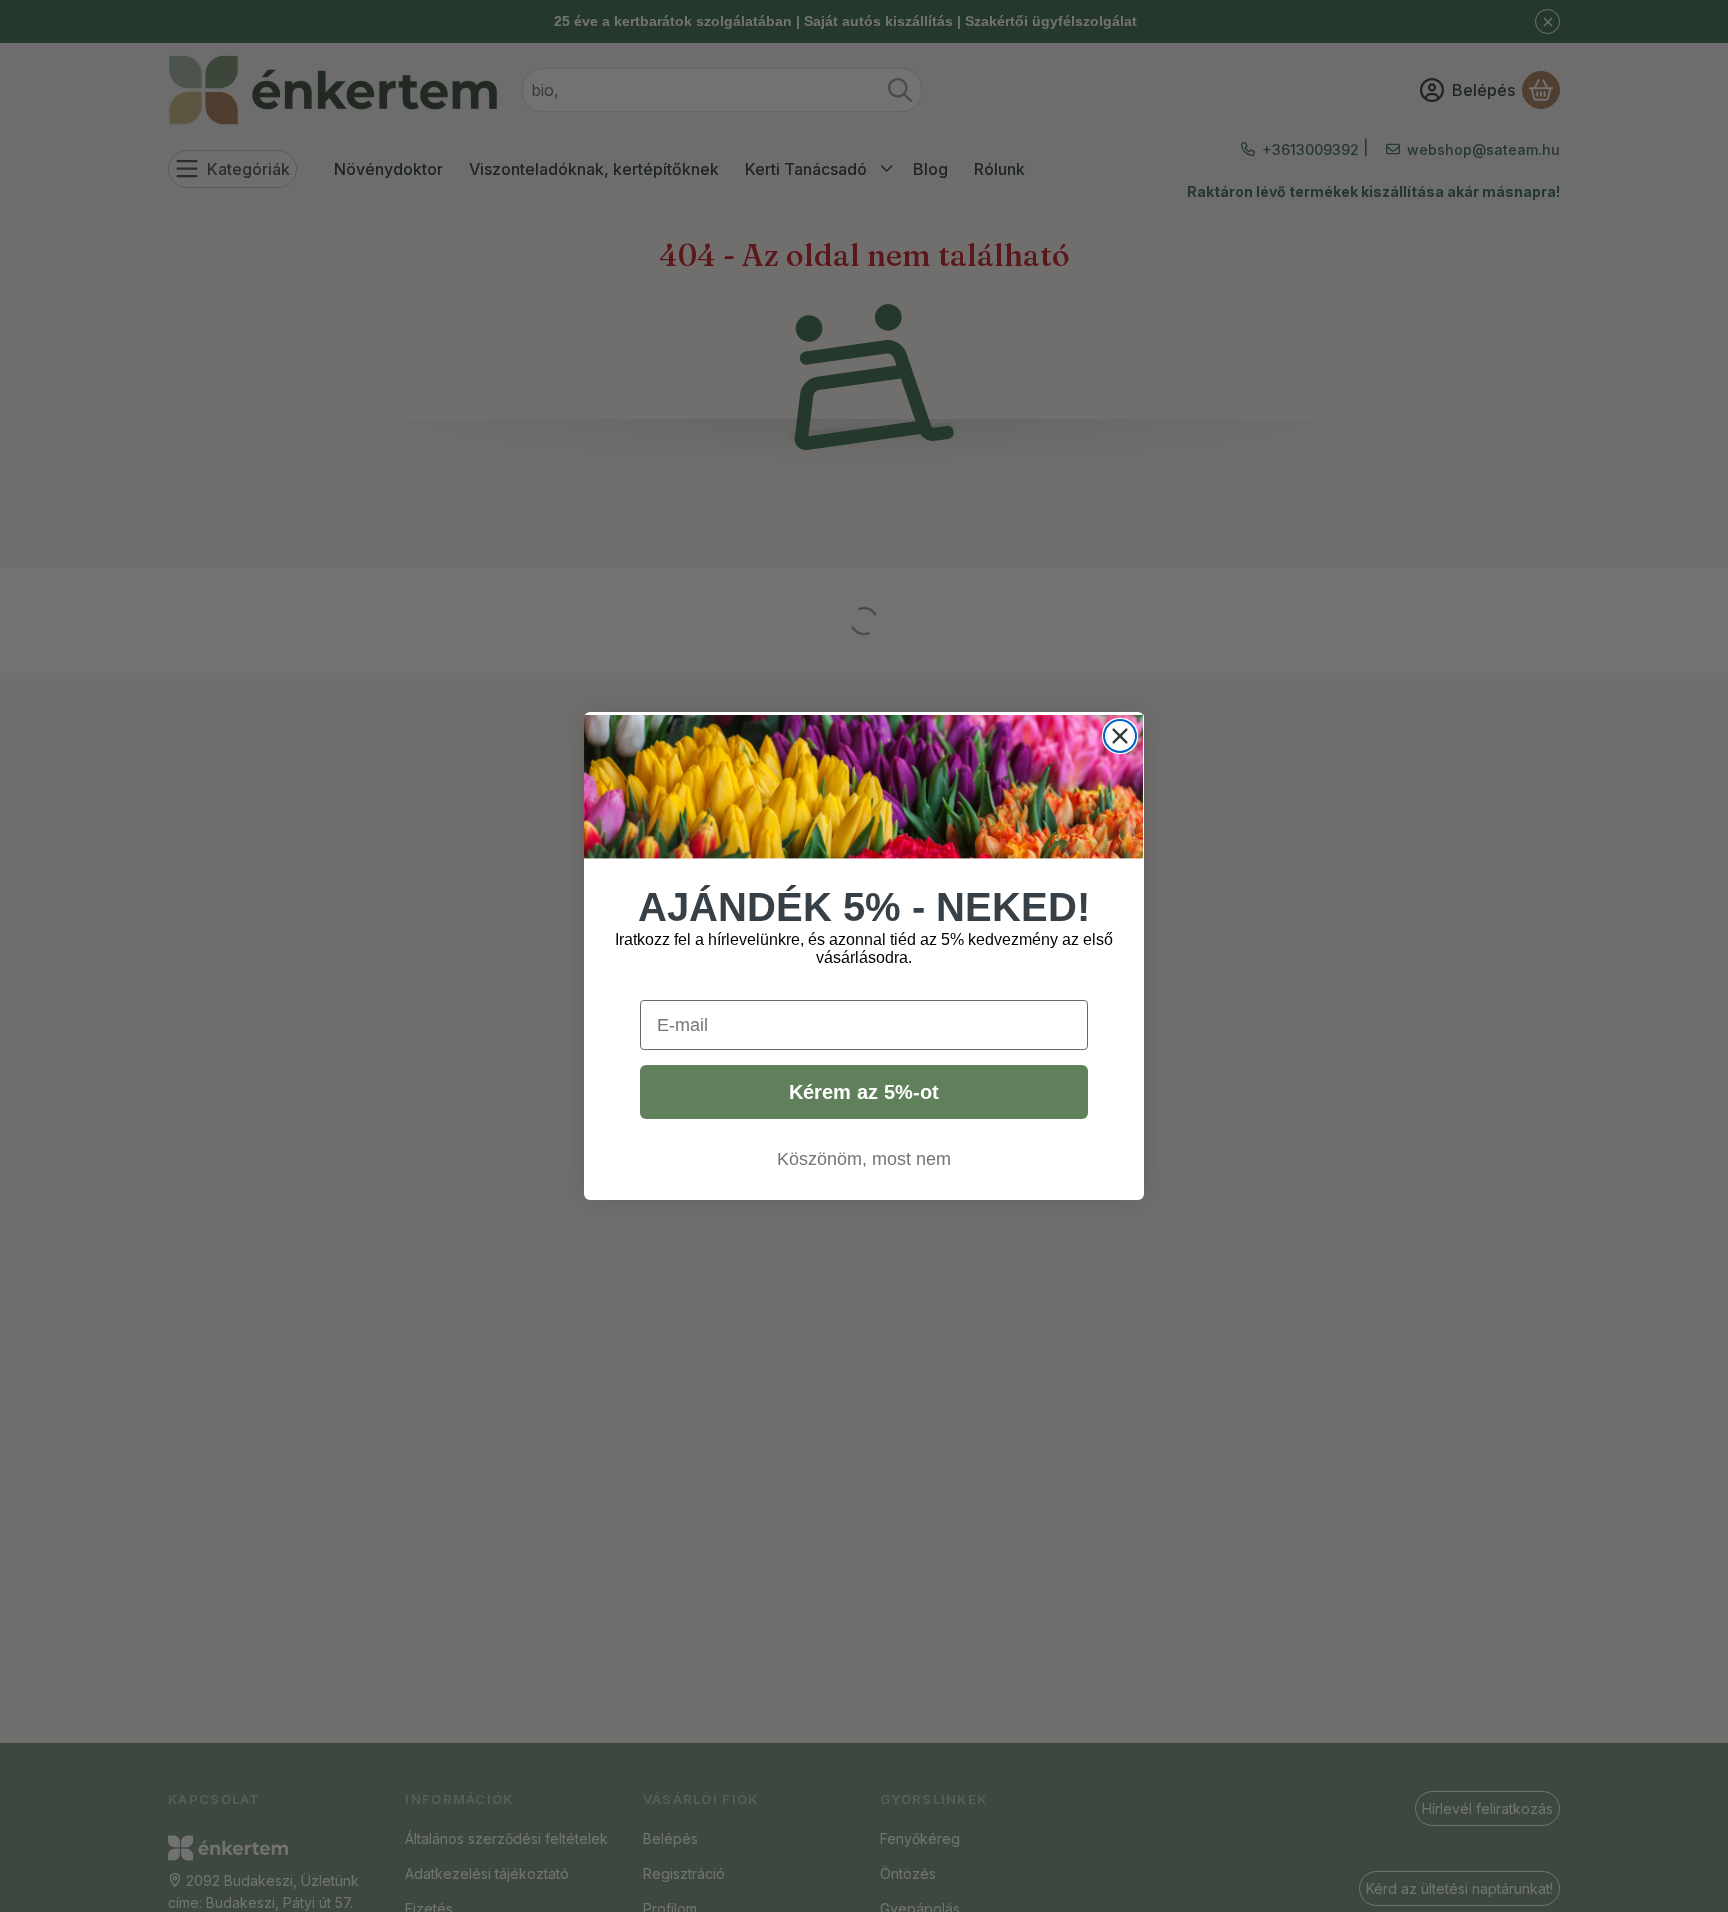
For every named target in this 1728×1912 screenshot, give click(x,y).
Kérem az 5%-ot (864, 1092)
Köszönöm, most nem (864, 1159)
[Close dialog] (1120, 736)
